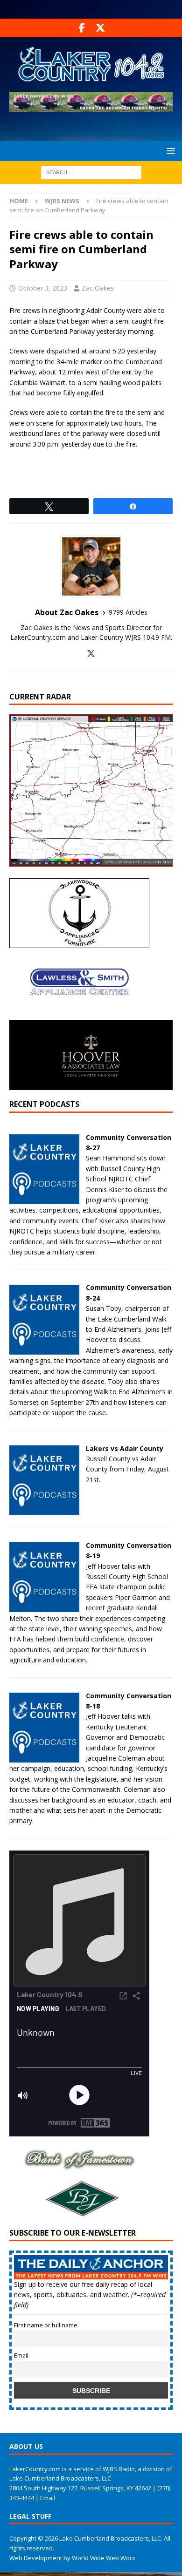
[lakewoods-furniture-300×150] (79, 943)
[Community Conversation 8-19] (44, 1607)
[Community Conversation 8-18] (44, 1757)
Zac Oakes (98, 288)
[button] (169, 151)
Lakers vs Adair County (125, 1448)
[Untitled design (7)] (79, 2213)
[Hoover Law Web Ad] (91, 1085)
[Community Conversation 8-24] (44, 1349)
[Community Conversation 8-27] (44, 1198)
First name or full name (46, 2325)
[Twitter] (100, 28)
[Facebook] (82, 28)
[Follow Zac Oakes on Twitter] (91, 654)
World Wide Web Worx (104, 2558)
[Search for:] (91, 172)
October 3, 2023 (43, 288)
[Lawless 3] (79, 1015)
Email (21, 2356)
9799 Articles (128, 612)
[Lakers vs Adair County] (44, 1509)
